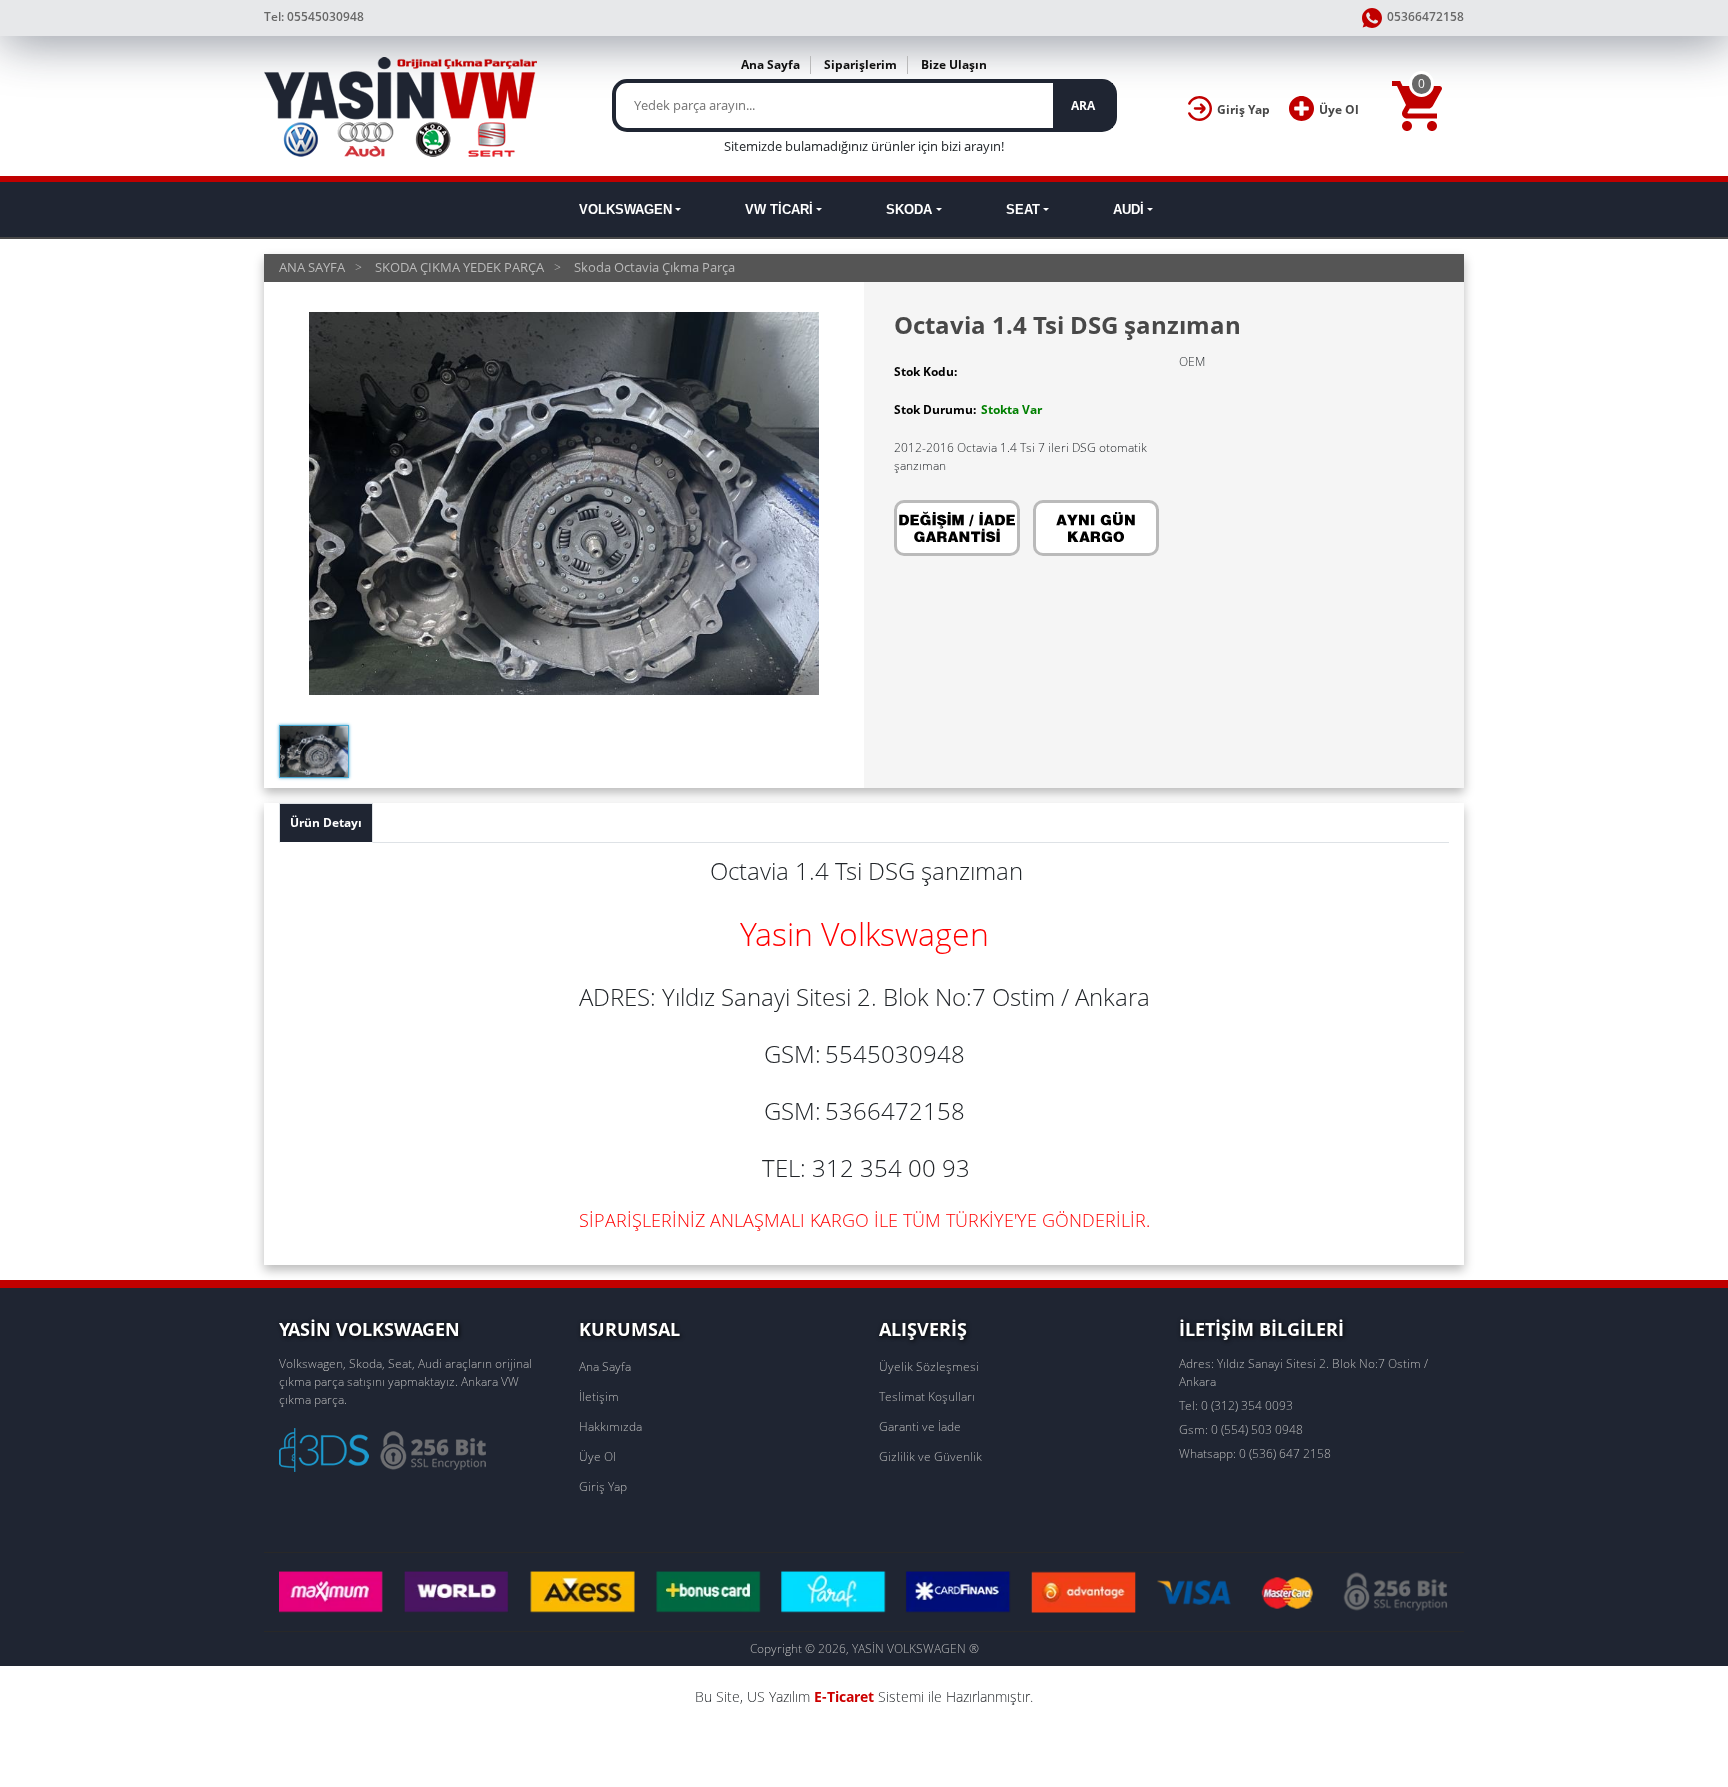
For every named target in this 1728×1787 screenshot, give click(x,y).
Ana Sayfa (770, 64)
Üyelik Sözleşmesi (929, 1366)
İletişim (599, 1396)
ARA (1083, 105)
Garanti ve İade (920, 1426)
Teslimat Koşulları (927, 1396)
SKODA (909, 209)
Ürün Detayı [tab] (326, 822)
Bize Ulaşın (954, 64)
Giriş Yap (603, 1486)
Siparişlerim (860, 64)
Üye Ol (597, 1456)
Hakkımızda (610, 1426)
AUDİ (1128, 209)
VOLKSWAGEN (625, 209)
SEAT (1023, 209)
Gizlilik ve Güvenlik (930, 1456)
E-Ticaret (844, 1696)
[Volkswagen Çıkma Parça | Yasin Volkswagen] (403, 106)
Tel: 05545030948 (314, 16)
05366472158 (1425, 16)
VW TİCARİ (779, 209)
